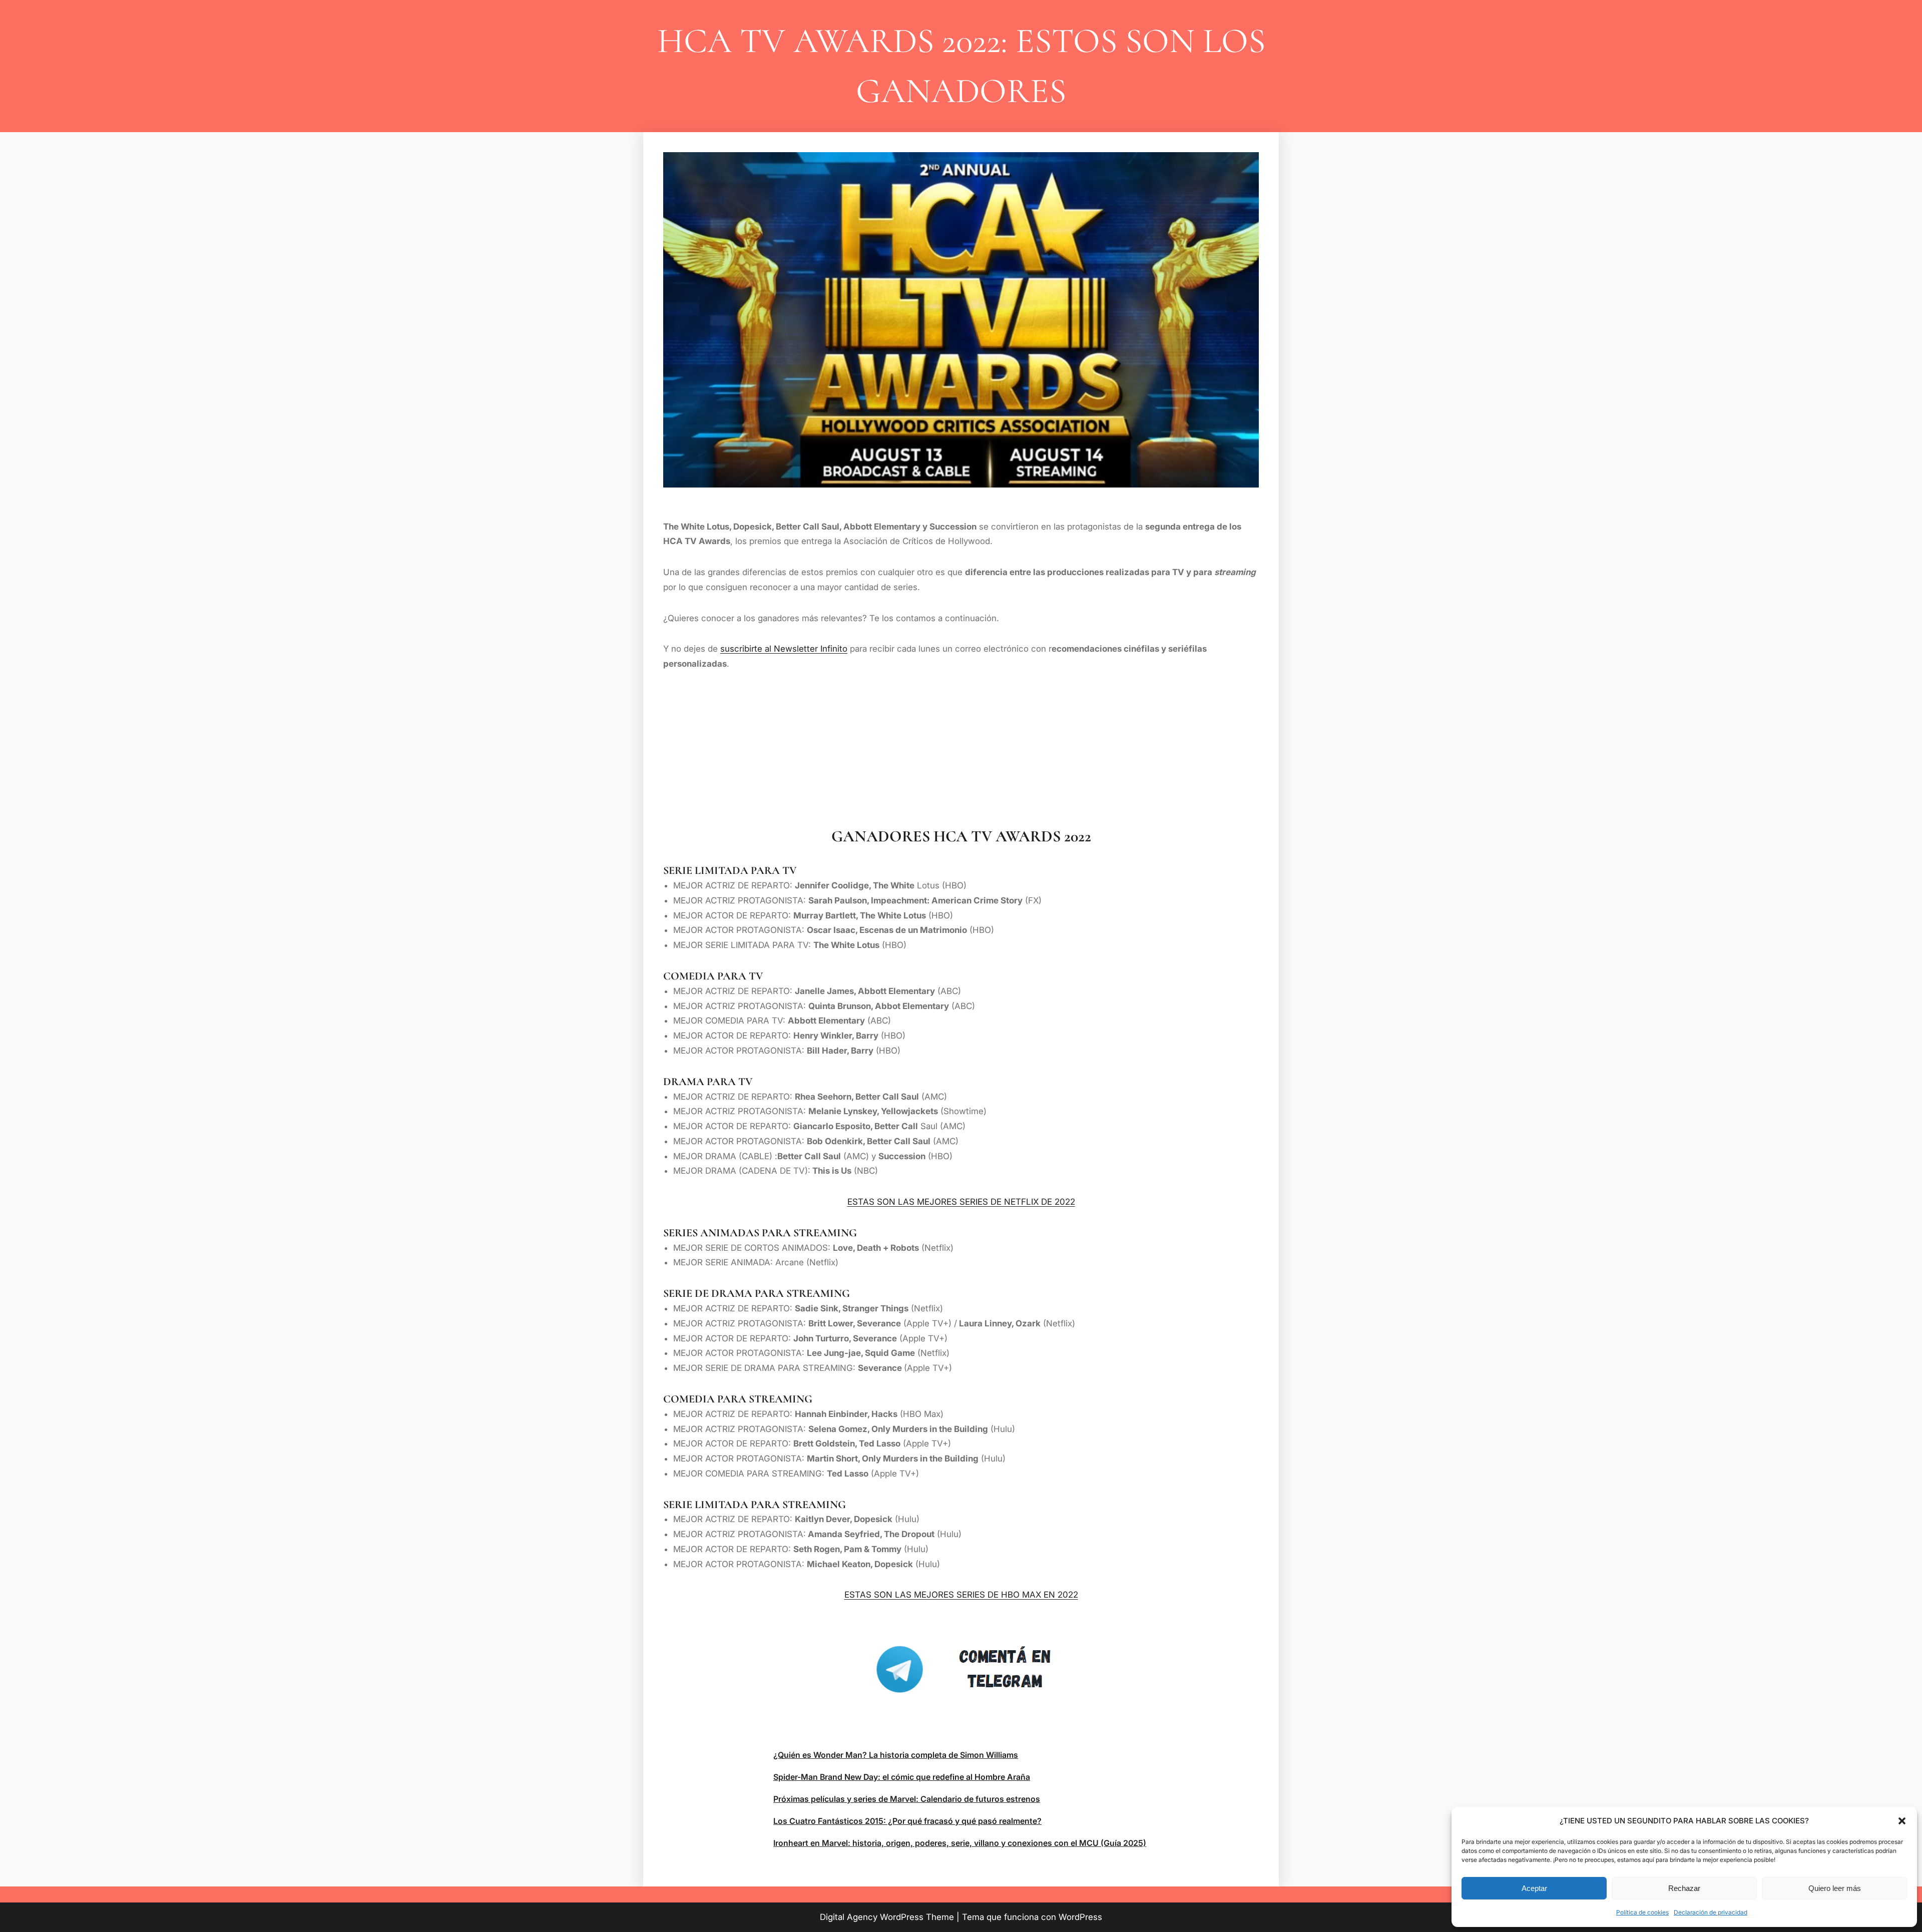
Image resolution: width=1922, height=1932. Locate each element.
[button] (1902, 1821)
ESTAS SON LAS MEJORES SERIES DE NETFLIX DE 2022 (961, 1202)
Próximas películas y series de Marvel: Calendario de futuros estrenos (907, 1799)
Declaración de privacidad (1711, 1912)
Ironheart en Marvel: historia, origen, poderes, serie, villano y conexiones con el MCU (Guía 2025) (960, 1843)
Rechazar (1684, 1888)
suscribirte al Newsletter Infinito (784, 649)
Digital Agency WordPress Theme (887, 1917)
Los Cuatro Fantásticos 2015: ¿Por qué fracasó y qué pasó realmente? (907, 1821)
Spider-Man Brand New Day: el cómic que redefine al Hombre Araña (902, 1777)
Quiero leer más (1835, 1888)
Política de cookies (1642, 1912)
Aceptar (1534, 1888)
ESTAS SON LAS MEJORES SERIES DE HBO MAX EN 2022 (961, 1595)
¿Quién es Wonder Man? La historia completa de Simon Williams (896, 1755)
